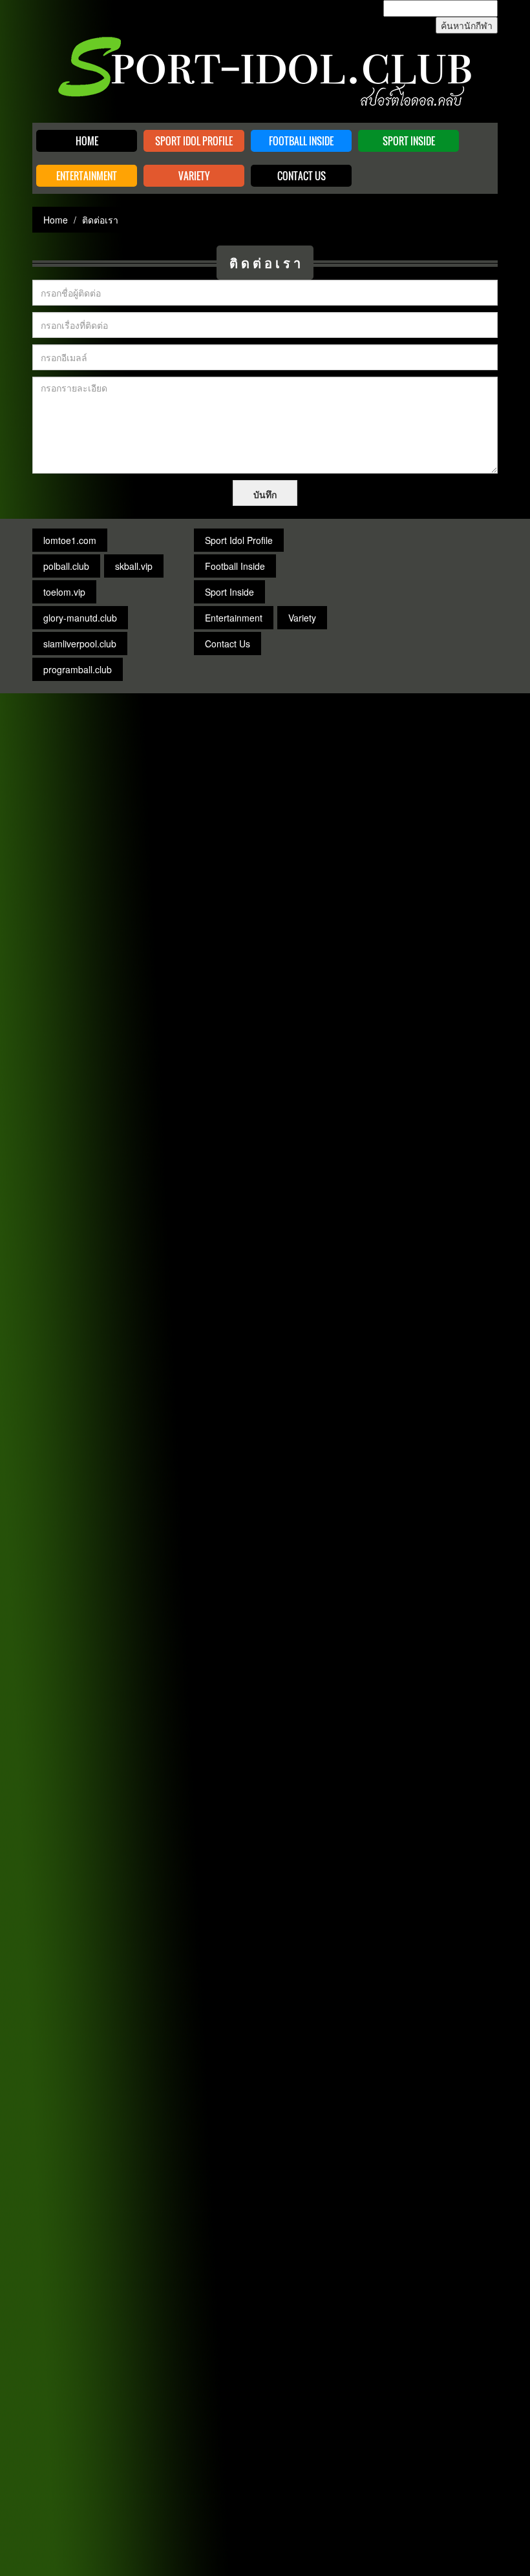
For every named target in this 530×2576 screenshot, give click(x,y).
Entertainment (87, 176)
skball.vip (134, 566)
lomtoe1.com (70, 540)
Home (87, 141)
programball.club (78, 669)
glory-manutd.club (80, 618)
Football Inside (301, 141)
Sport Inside (409, 141)
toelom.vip (64, 592)
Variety (194, 176)
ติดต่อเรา (267, 262)
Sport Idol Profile (194, 141)
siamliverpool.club (80, 644)
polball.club (66, 566)
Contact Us (302, 176)
